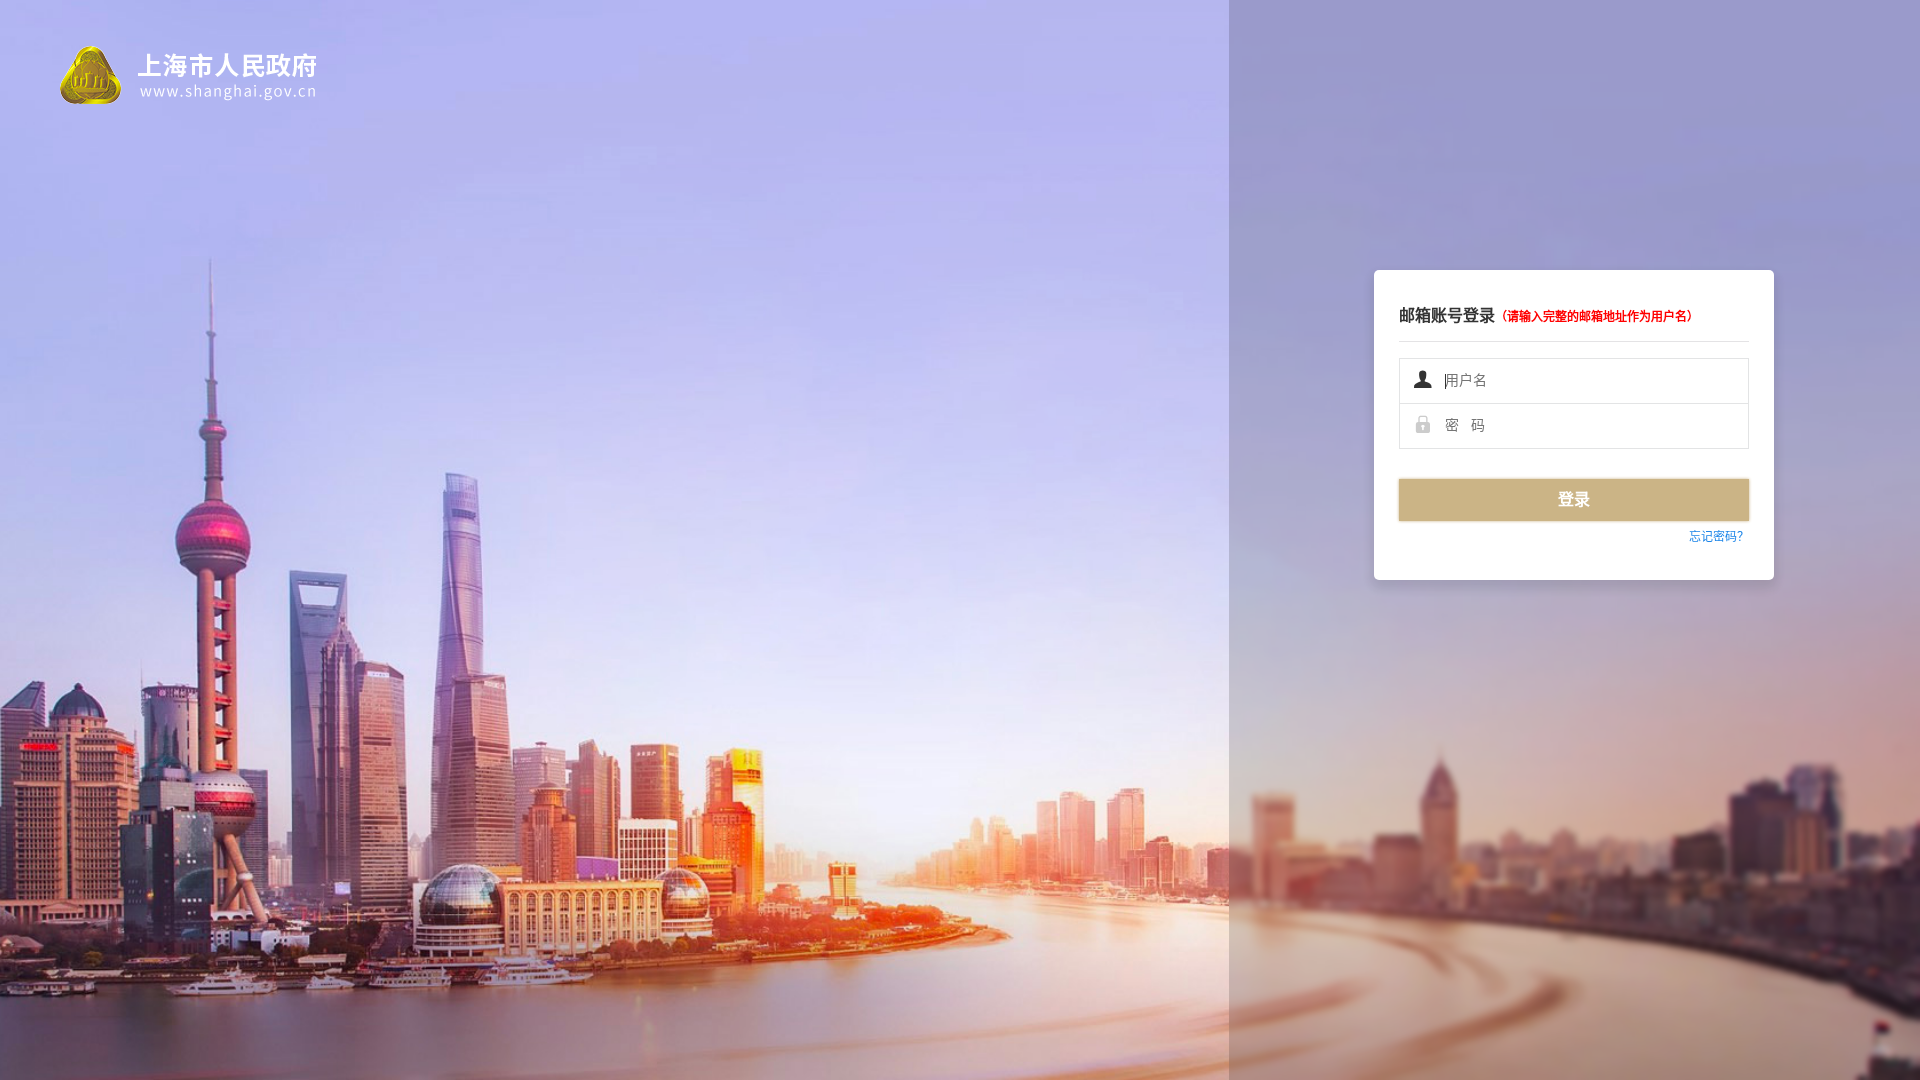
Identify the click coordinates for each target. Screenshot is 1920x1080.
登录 (1574, 499)
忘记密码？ (1719, 537)
